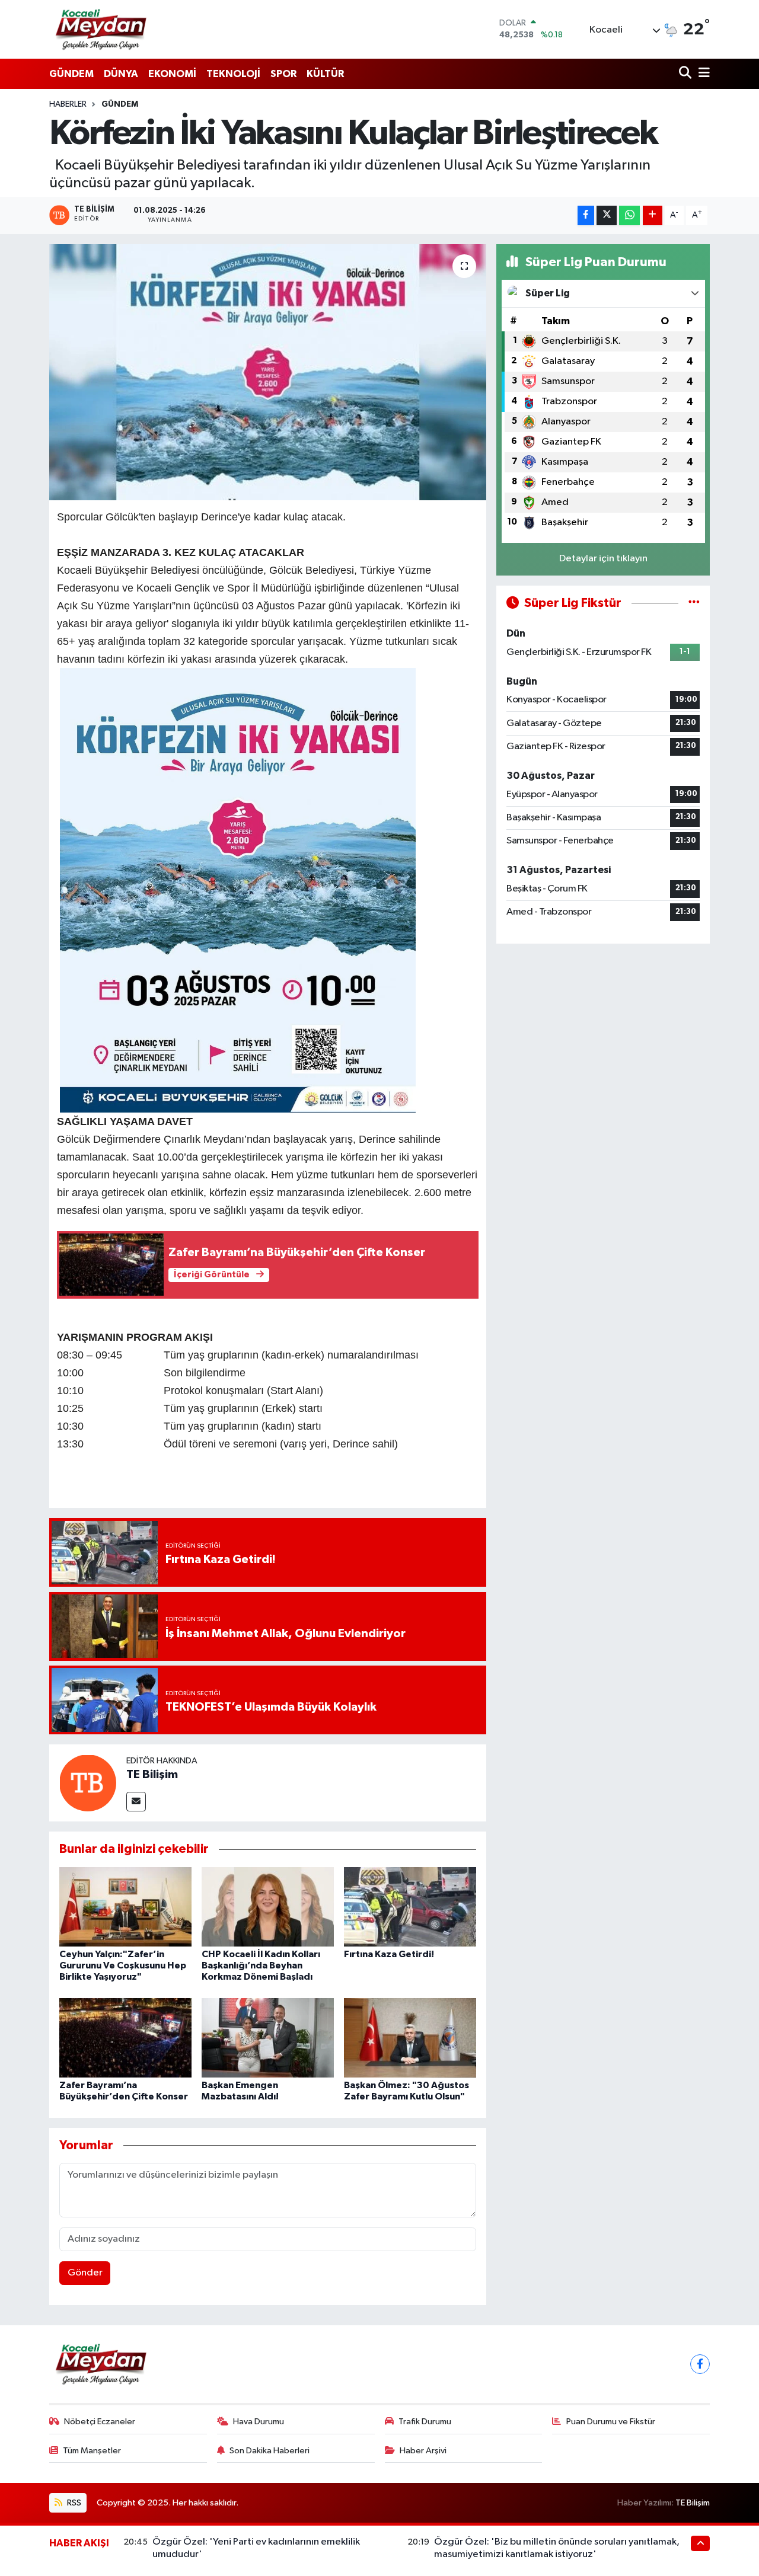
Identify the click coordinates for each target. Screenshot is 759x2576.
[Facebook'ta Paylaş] (586, 215)
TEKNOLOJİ (233, 74)
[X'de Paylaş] (607, 215)
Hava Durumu (259, 2422)
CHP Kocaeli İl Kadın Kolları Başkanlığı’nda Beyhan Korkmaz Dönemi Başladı (261, 1965)
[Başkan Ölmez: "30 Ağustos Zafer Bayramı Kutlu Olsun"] (410, 2038)
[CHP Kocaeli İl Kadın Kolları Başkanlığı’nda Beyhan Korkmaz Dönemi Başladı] (268, 1907)
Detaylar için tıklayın (603, 559)
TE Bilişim (152, 1775)
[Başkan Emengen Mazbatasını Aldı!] (268, 2038)
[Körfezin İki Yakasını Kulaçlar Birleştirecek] (268, 372)
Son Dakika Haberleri (270, 2451)
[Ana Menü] (702, 74)
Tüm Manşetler (92, 2451)
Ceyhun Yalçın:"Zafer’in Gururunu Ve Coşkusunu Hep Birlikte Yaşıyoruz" (123, 1965)
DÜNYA (121, 74)
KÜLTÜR (325, 74)
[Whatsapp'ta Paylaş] (629, 215)
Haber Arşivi (423, 2451)
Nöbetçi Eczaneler (100, 2422)
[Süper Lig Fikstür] (694, 603)
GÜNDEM (71, 74)
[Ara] (686, 74)
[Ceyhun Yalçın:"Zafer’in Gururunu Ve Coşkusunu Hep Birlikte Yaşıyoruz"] (125, 1907)
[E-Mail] (136, 1802)
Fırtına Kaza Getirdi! (389, 1954)
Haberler (68, 104)
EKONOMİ (172, 74)
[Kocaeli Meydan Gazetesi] (102, 29)
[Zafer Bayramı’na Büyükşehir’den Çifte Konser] (125, 2038)
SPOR (283, 74)
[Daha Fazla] (653, 215)
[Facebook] (700, 2364)
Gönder (85, 2273)
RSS (73, 2503)
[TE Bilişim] (88, 1783)
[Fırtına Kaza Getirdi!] (410, 1907)
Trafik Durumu (425, 2422)
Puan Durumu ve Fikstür (611, 2422)
